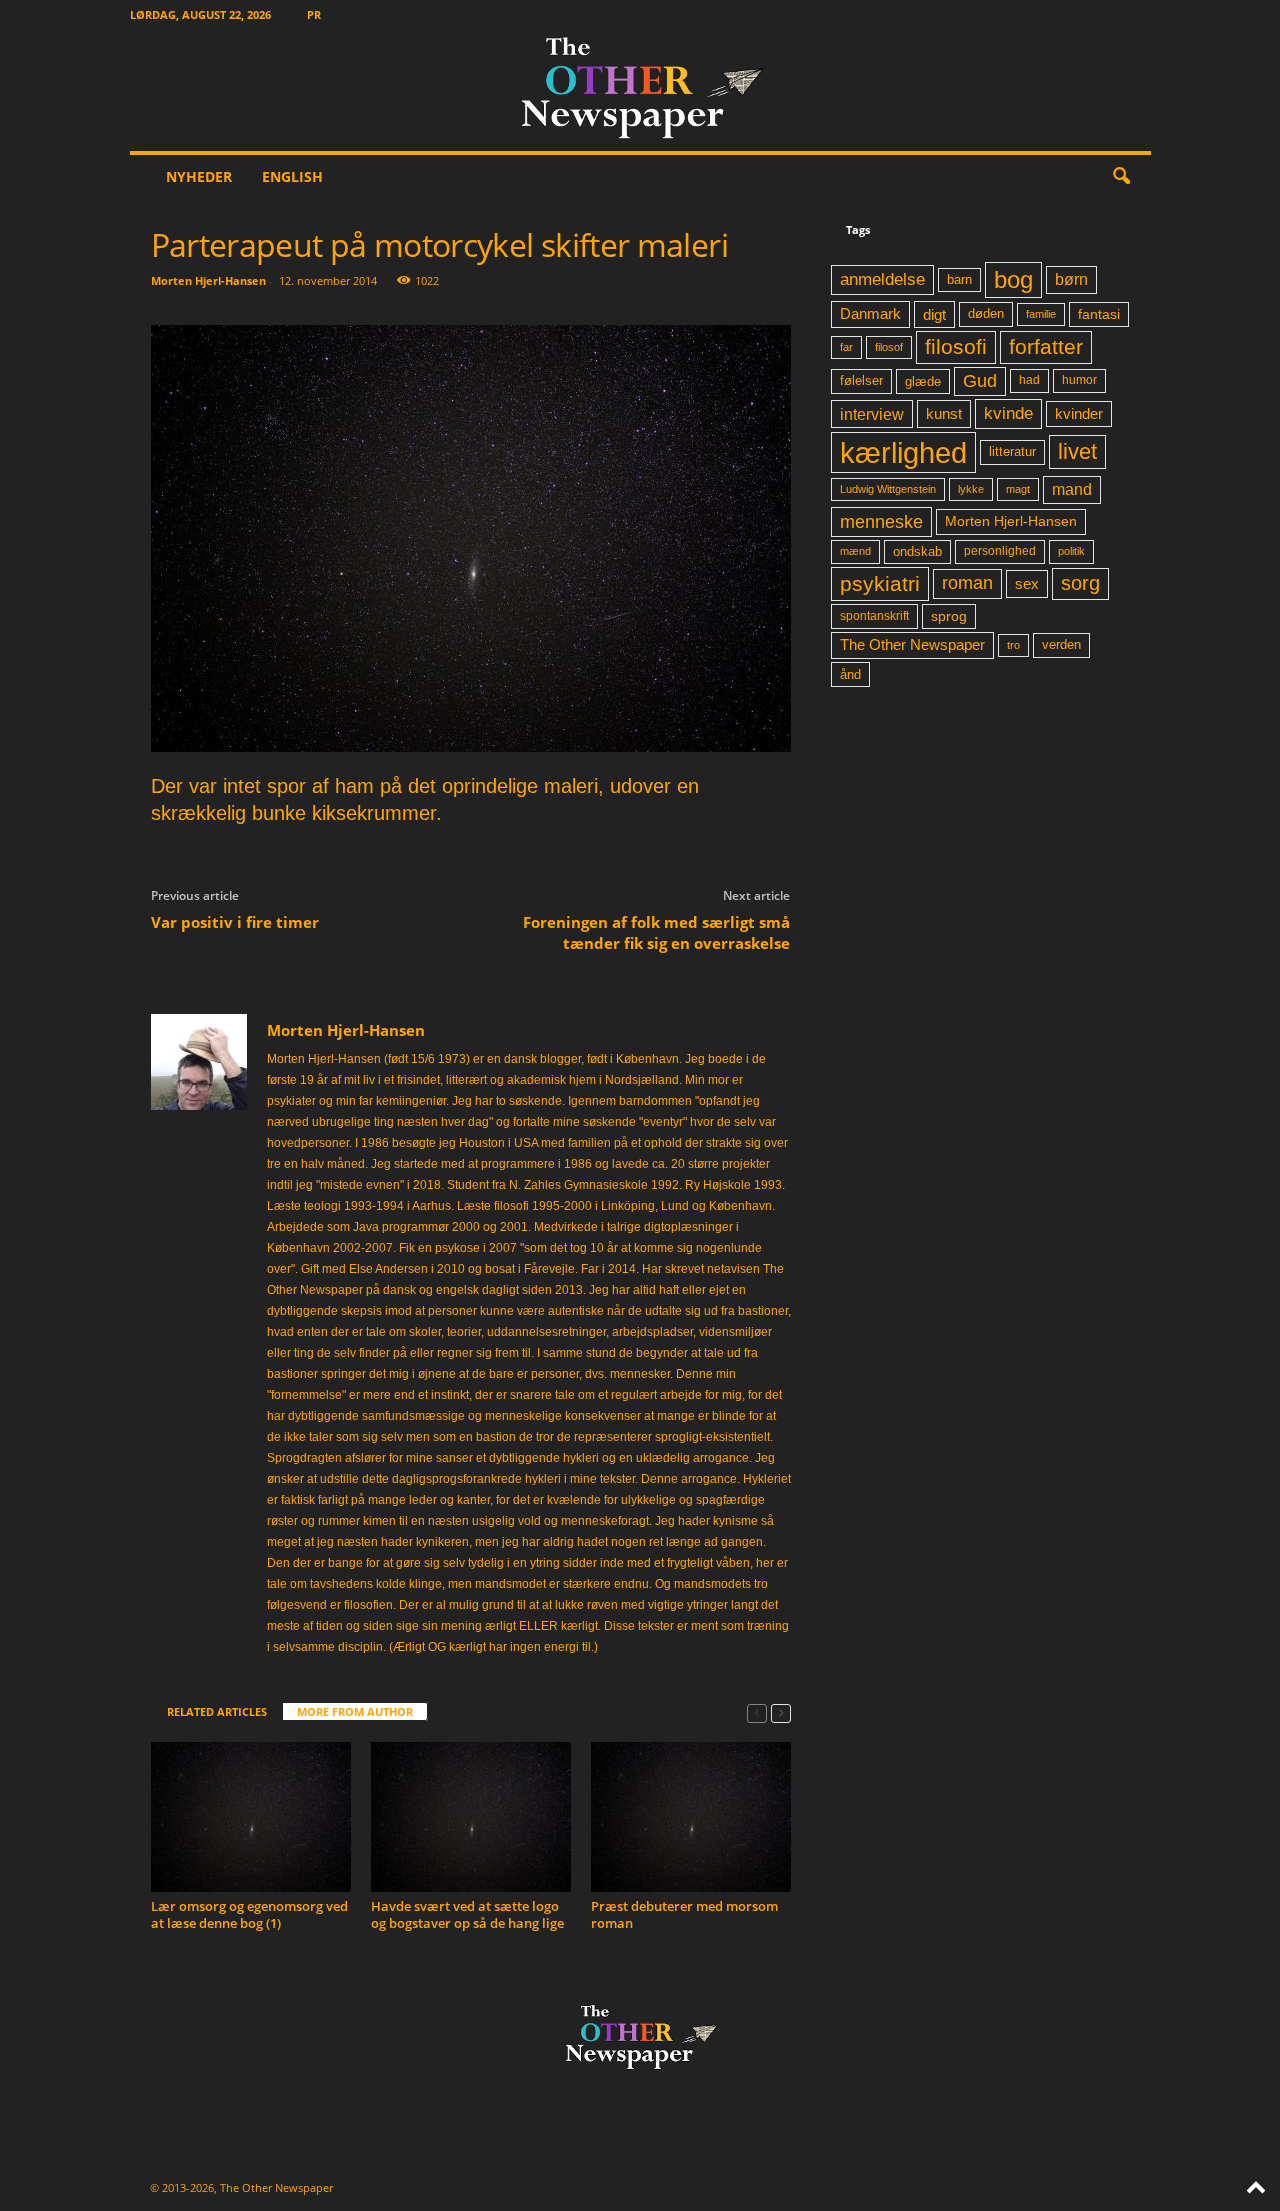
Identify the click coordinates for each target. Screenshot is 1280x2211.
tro (1013, 645)
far (846, 347)
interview (872, 414)
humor (1079, 380)
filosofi (956, 346)
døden (986, 313)
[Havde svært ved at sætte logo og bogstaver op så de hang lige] (471, 1817)
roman (967, 583)
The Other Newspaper (912, 645)
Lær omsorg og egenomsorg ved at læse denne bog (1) (249, 1914)
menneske (881, 522)
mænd (855, 551)
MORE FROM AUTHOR (355, 1711)
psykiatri (880, 583)
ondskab (917, 552)
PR (314, 14)
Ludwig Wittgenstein (888, 489)
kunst (944, 413)
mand (1072, 489)
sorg (1080, 583)
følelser (861, 381)
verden (1061, 645)
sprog (949, 616)
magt (1018, 489)
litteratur (1012, 452)
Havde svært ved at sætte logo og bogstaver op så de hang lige (467, 1914)
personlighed (1000, 551)
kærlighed (903, 452)
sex (1027, 583)
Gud (980, 381)
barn (959, 280)
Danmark (870, 314)
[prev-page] (757, 1712)
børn (1071, 279)
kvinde (1008, 413)
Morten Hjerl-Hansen (208, 280)
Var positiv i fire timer (235, 922)
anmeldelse (882, 279)
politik (1071, 551)
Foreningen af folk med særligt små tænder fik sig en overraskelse (656, 932)
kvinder (1079, 414)
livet (1077, 451)
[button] (1121, 177)
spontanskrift (874, 616)
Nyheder (199, 176)
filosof (889, 347)
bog (1013, 279)
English (292, 176)
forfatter (1046, 346)
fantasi (1099, 314)
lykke (971, 489)
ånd (850, 674)
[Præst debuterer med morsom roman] (691, 1817)
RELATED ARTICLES (217, 1711)
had (1029, 380)
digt (934, 314)
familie (1041, 314)
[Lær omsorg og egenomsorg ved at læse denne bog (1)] (251, 1817)
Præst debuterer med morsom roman (684, 1914)
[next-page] (781, 1712)
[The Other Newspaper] (640, 90)
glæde (923, 381)
